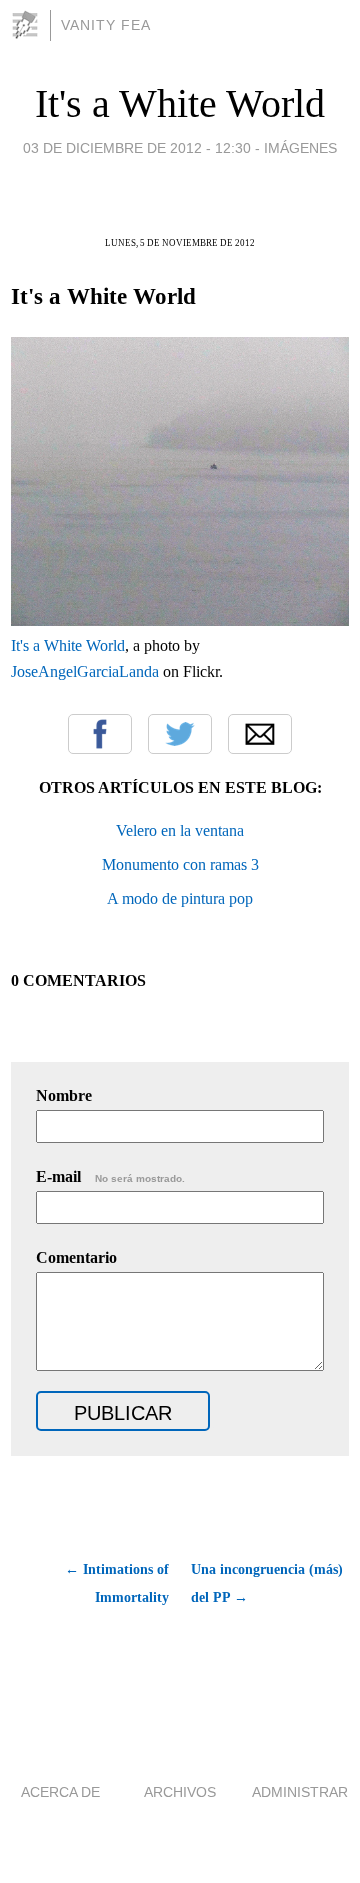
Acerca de (60, 1792)
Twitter (180, 734)
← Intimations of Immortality (117, 1583)
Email (260, 734)
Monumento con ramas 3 (180, 864)
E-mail (110, 1176)
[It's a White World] (179, 620)
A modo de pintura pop (180, 898)
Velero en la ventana (180, 830)
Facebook (100, 734)
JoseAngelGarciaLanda (85, 671)
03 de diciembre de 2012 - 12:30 (137, 148)
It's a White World (180, 103)
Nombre (64, 1095)
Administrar (300, 1792)
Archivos (180, 1792)
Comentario (76, 1257)
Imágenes (300, 148)
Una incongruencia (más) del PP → (267, 1583)
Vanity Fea (106, 25)
